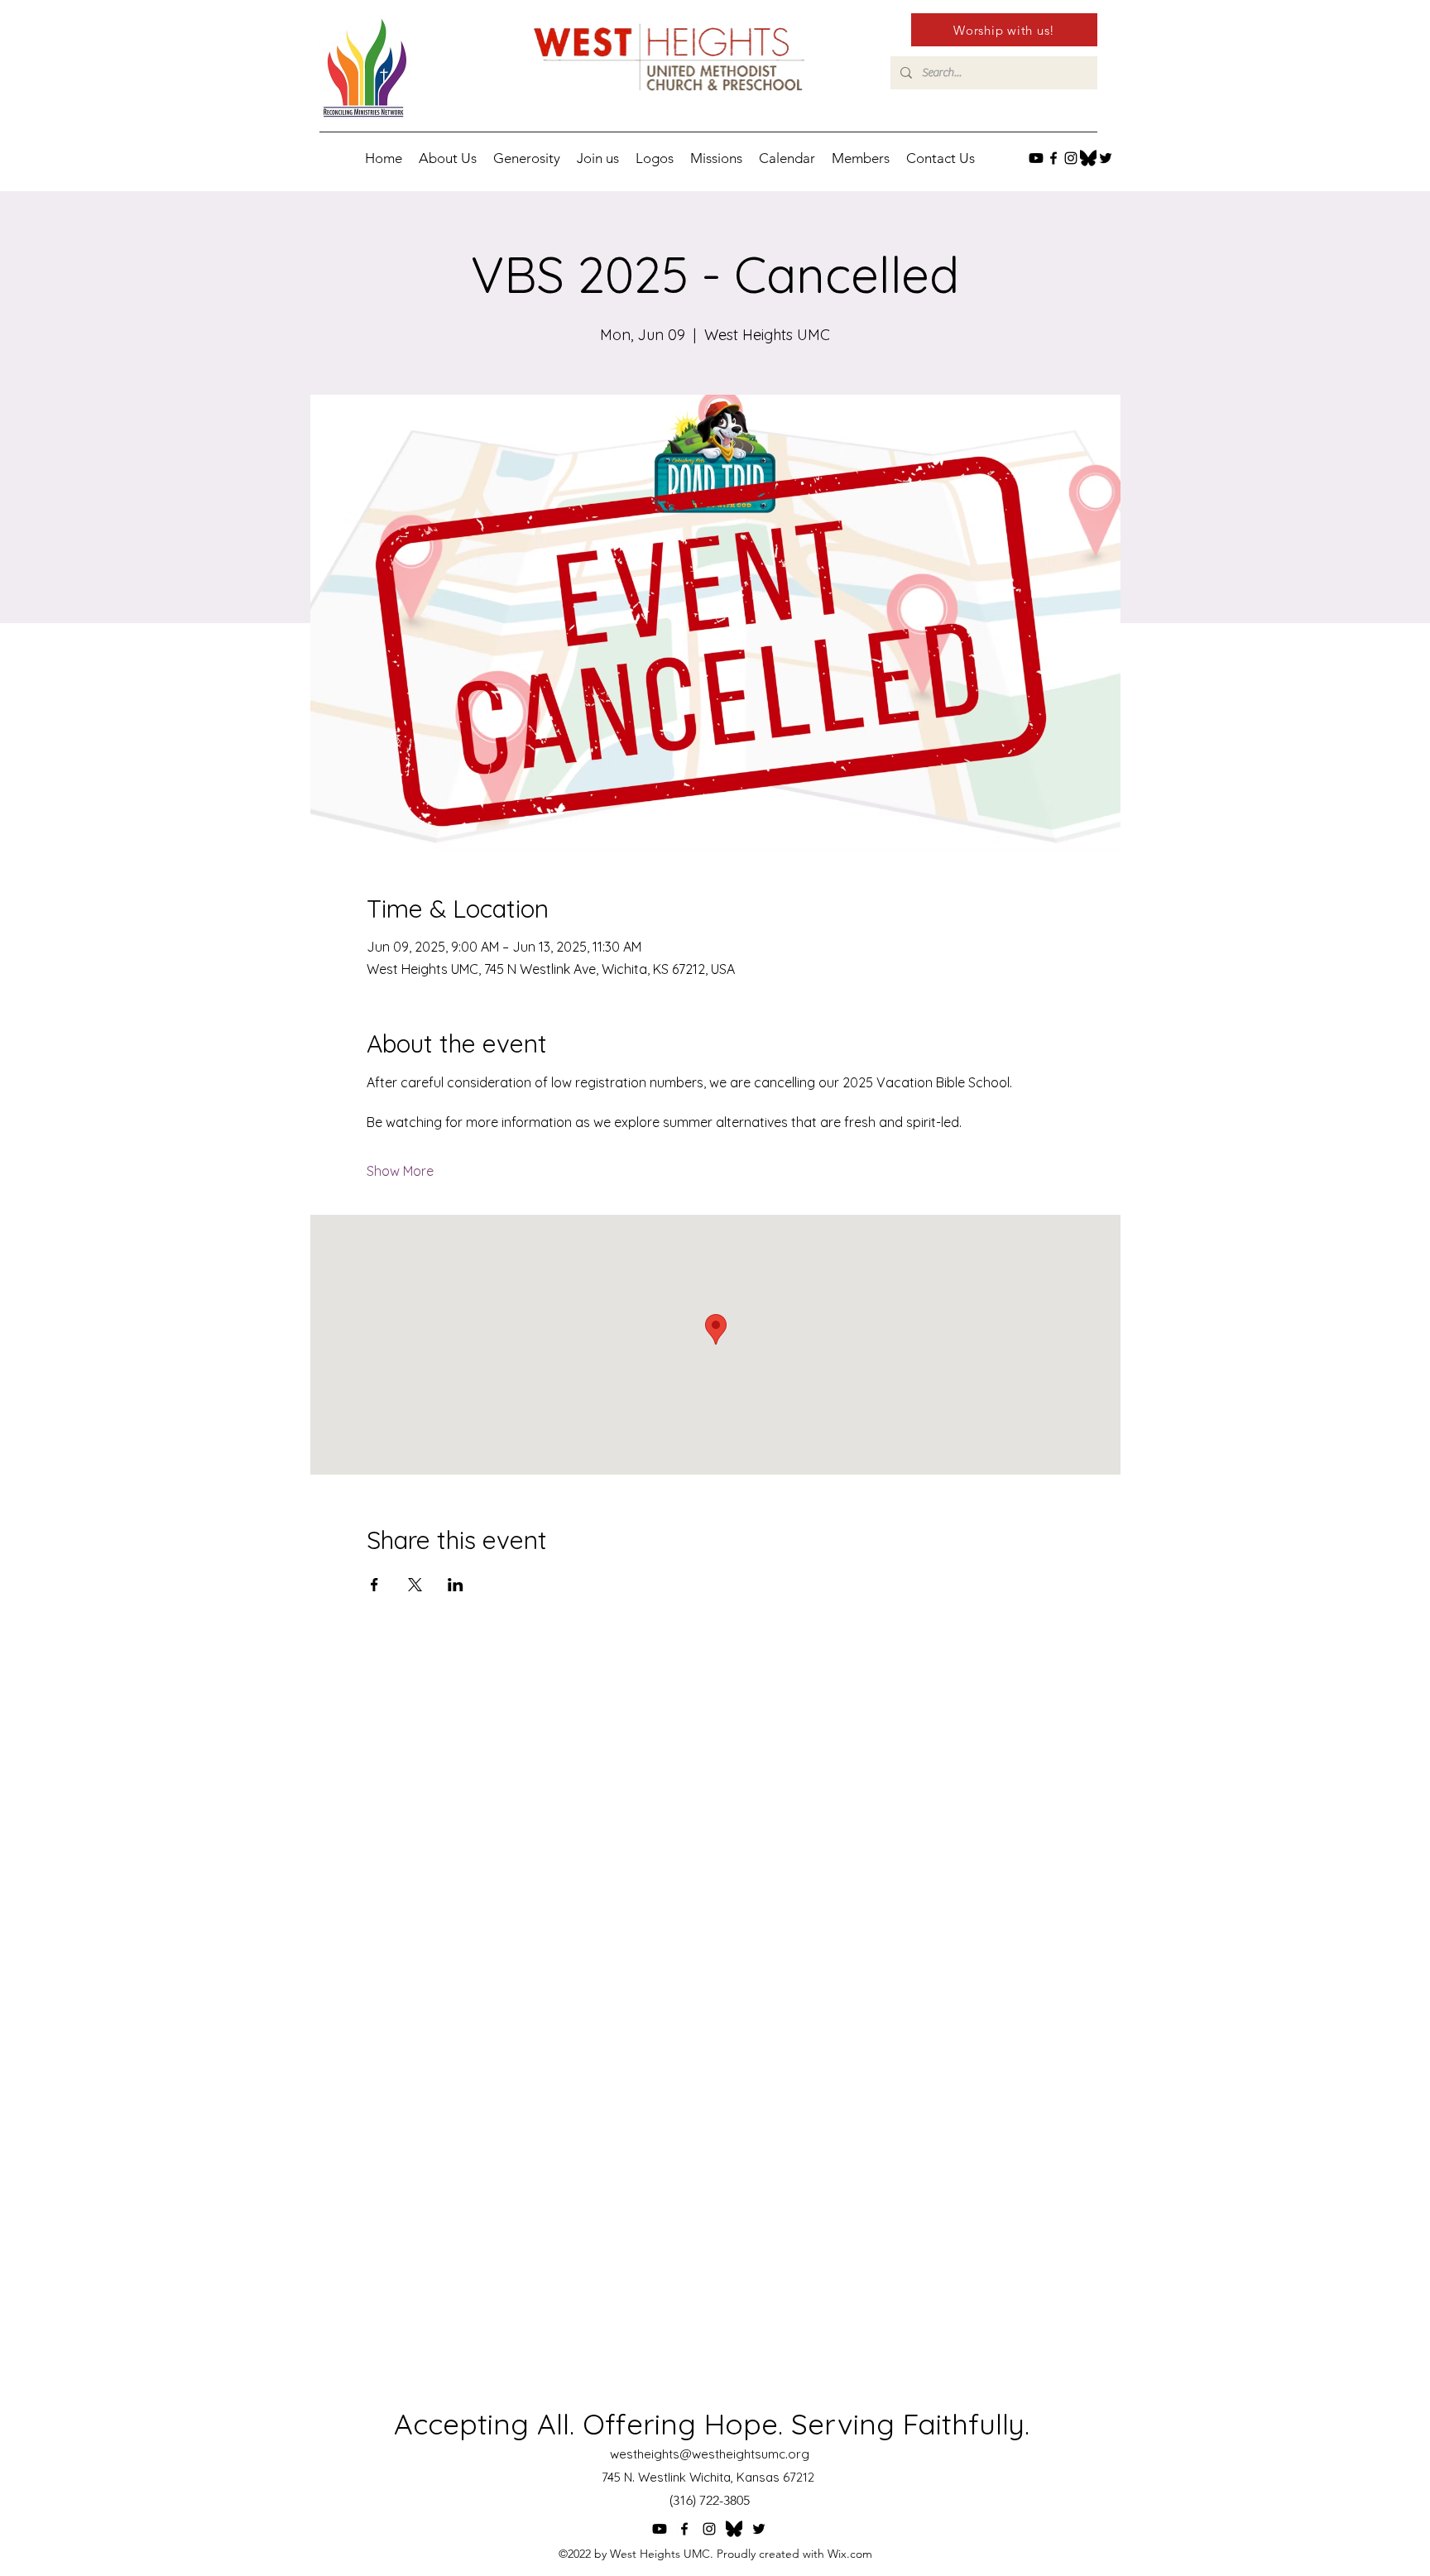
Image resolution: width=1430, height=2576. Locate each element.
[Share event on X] (415, 1585)
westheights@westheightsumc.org (710, 2454)
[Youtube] (1036, 158)
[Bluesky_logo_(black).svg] (1088, 158)
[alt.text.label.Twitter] (1106, 158)
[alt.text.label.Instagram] (1071, 158)
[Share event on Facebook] (374, 1585)
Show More (400, 1171)
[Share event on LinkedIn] (456, 1585)
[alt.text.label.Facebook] (1053, 158)
